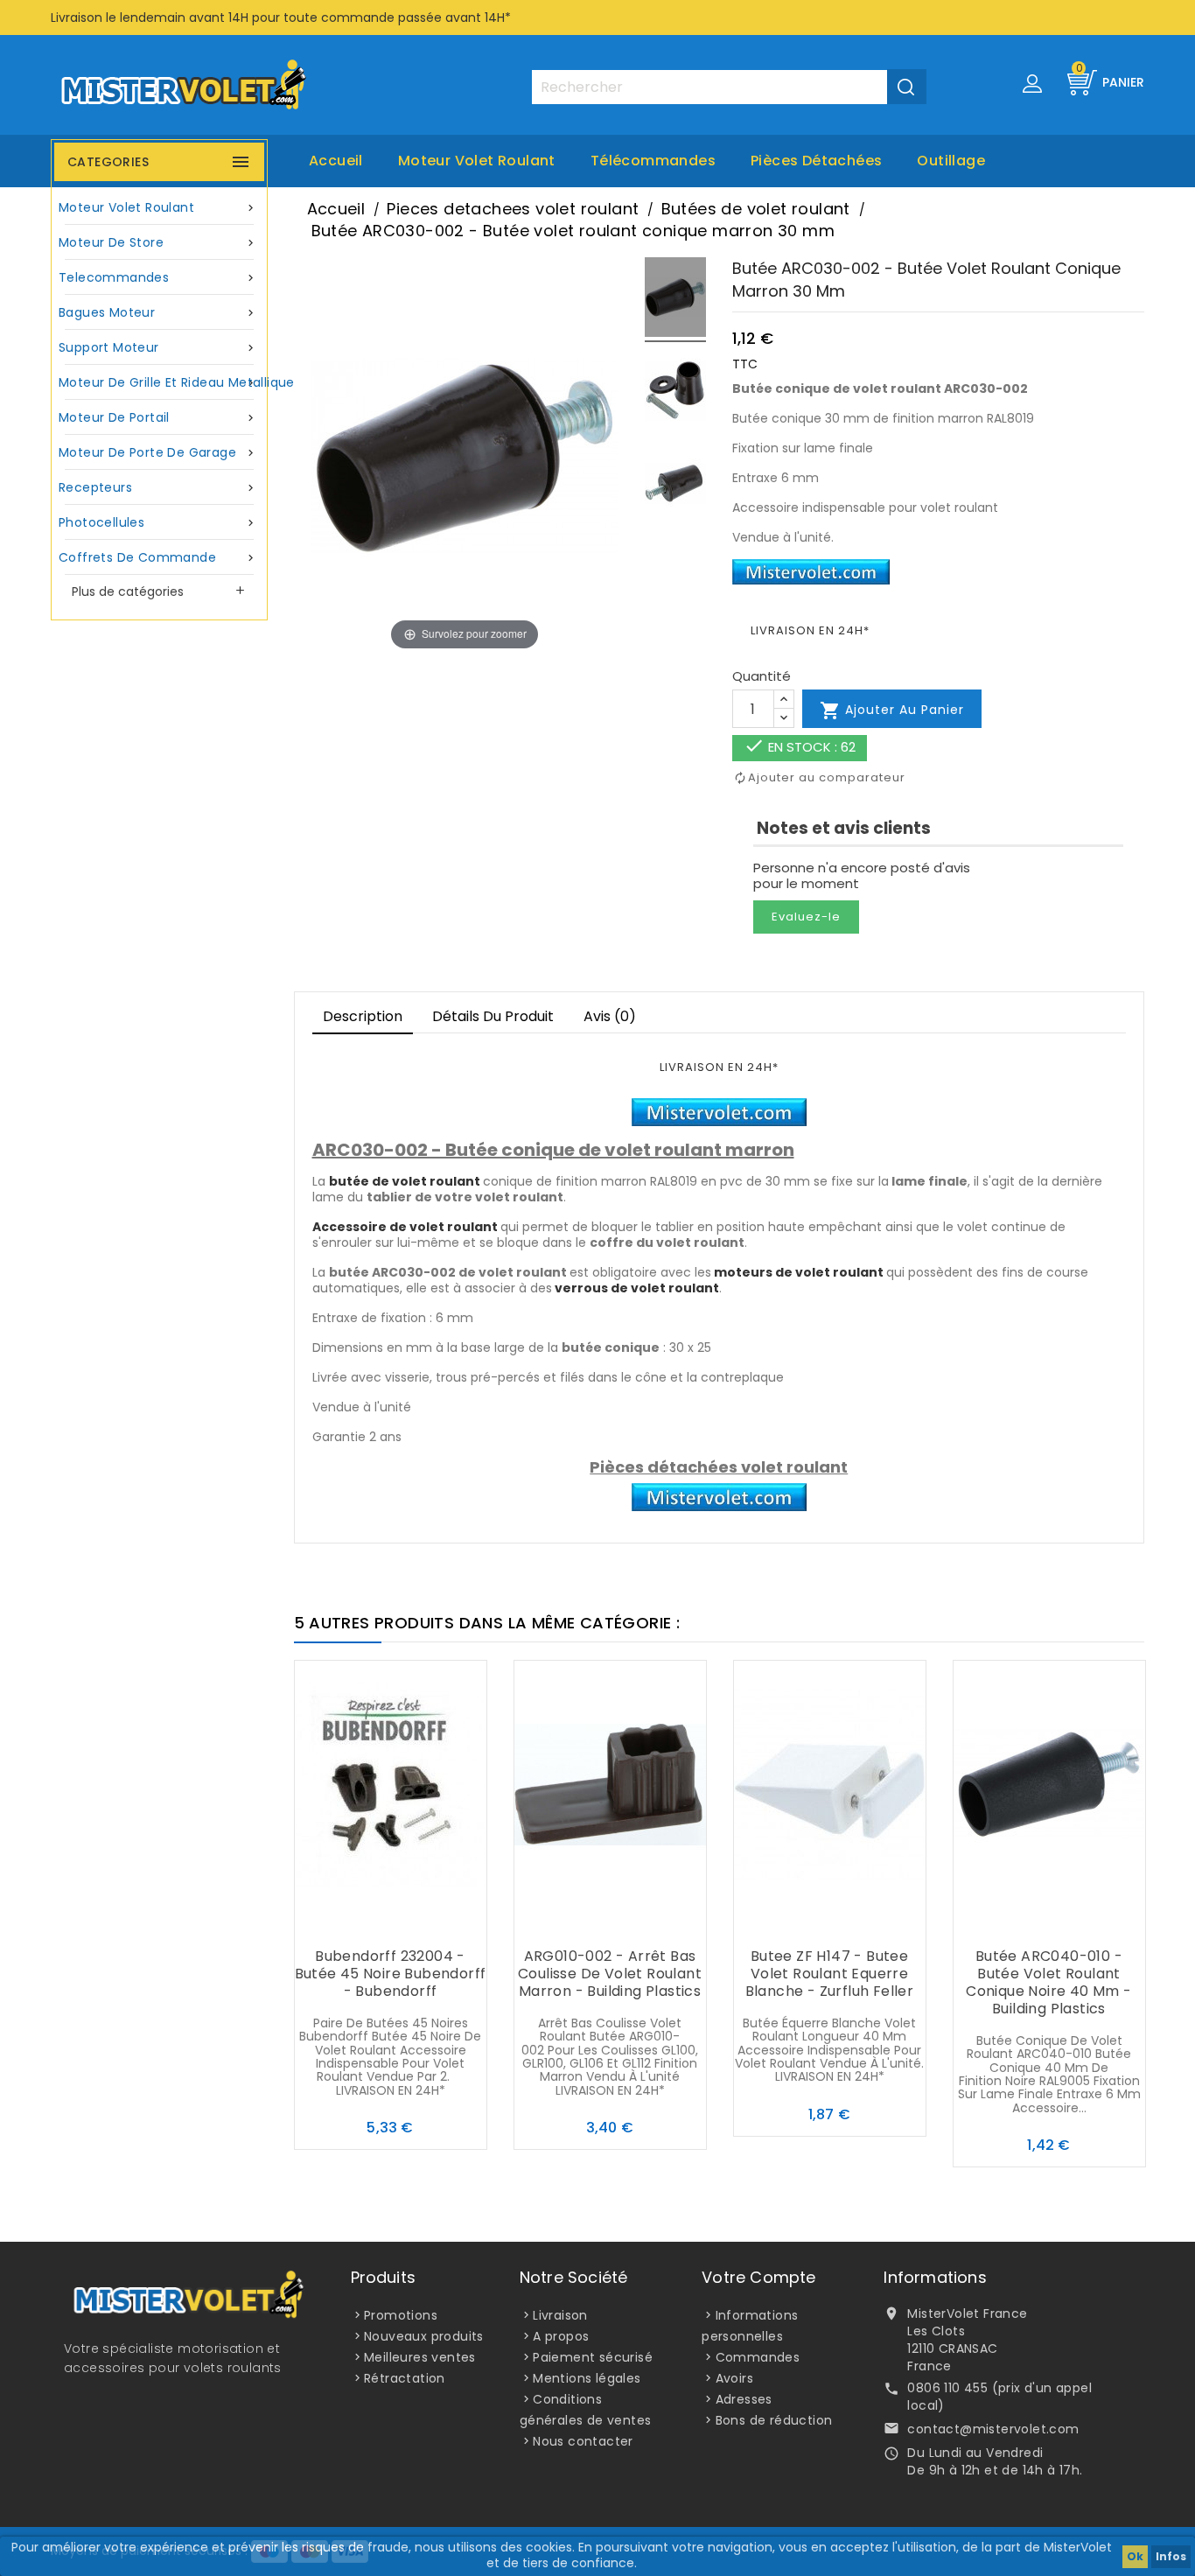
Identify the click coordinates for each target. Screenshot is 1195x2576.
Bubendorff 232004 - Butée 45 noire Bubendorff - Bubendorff (391, 1974)
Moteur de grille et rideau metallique (161, 382)
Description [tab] (363, 1016)
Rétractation (405, 2378)
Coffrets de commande (158, 557)
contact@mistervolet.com (993, 2429)
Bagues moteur (158, 312)
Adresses (744, 2399)
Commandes (758, 2357)
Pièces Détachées (816, 161)
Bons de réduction (774, 2420)
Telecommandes (158, 277)
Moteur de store (158, 242)
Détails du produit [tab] (493, 1016)
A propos (561, 2336)
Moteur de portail (158, 417)
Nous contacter (583, 2441)
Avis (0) (610, 1016)
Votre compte (758, 2277)
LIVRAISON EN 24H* (810, 630)
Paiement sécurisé (593, 2357)
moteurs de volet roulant (799, 1272)
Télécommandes (653, 161)
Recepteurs (158, 487)
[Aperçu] (425, 1922)
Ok (1135, 2556)
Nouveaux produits (424, 2336)
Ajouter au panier (892, 710)
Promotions (401, 2315)
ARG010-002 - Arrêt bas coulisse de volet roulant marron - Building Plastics (610, 1974)
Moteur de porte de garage (158, 452)
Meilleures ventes (420, 2357)
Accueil (336, 161)
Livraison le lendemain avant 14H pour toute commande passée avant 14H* (281, 17)
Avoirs (734, 2378)
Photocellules (158, 522)
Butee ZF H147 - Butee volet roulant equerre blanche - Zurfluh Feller (830, 1974)
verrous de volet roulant (637, 1288)
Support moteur (158, 347)
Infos (1171, 2556)
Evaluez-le (806, 917)
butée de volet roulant (405, 1181)
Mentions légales (587, 2378)
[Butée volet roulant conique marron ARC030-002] (675, 300)
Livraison (560, 2315)
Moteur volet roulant (477, 161)
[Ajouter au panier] (355, 1922)
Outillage (951, 161)
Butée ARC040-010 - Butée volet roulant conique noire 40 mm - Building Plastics (1048, 1982)
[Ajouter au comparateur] (390, 1922)
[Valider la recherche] (907, 87)
